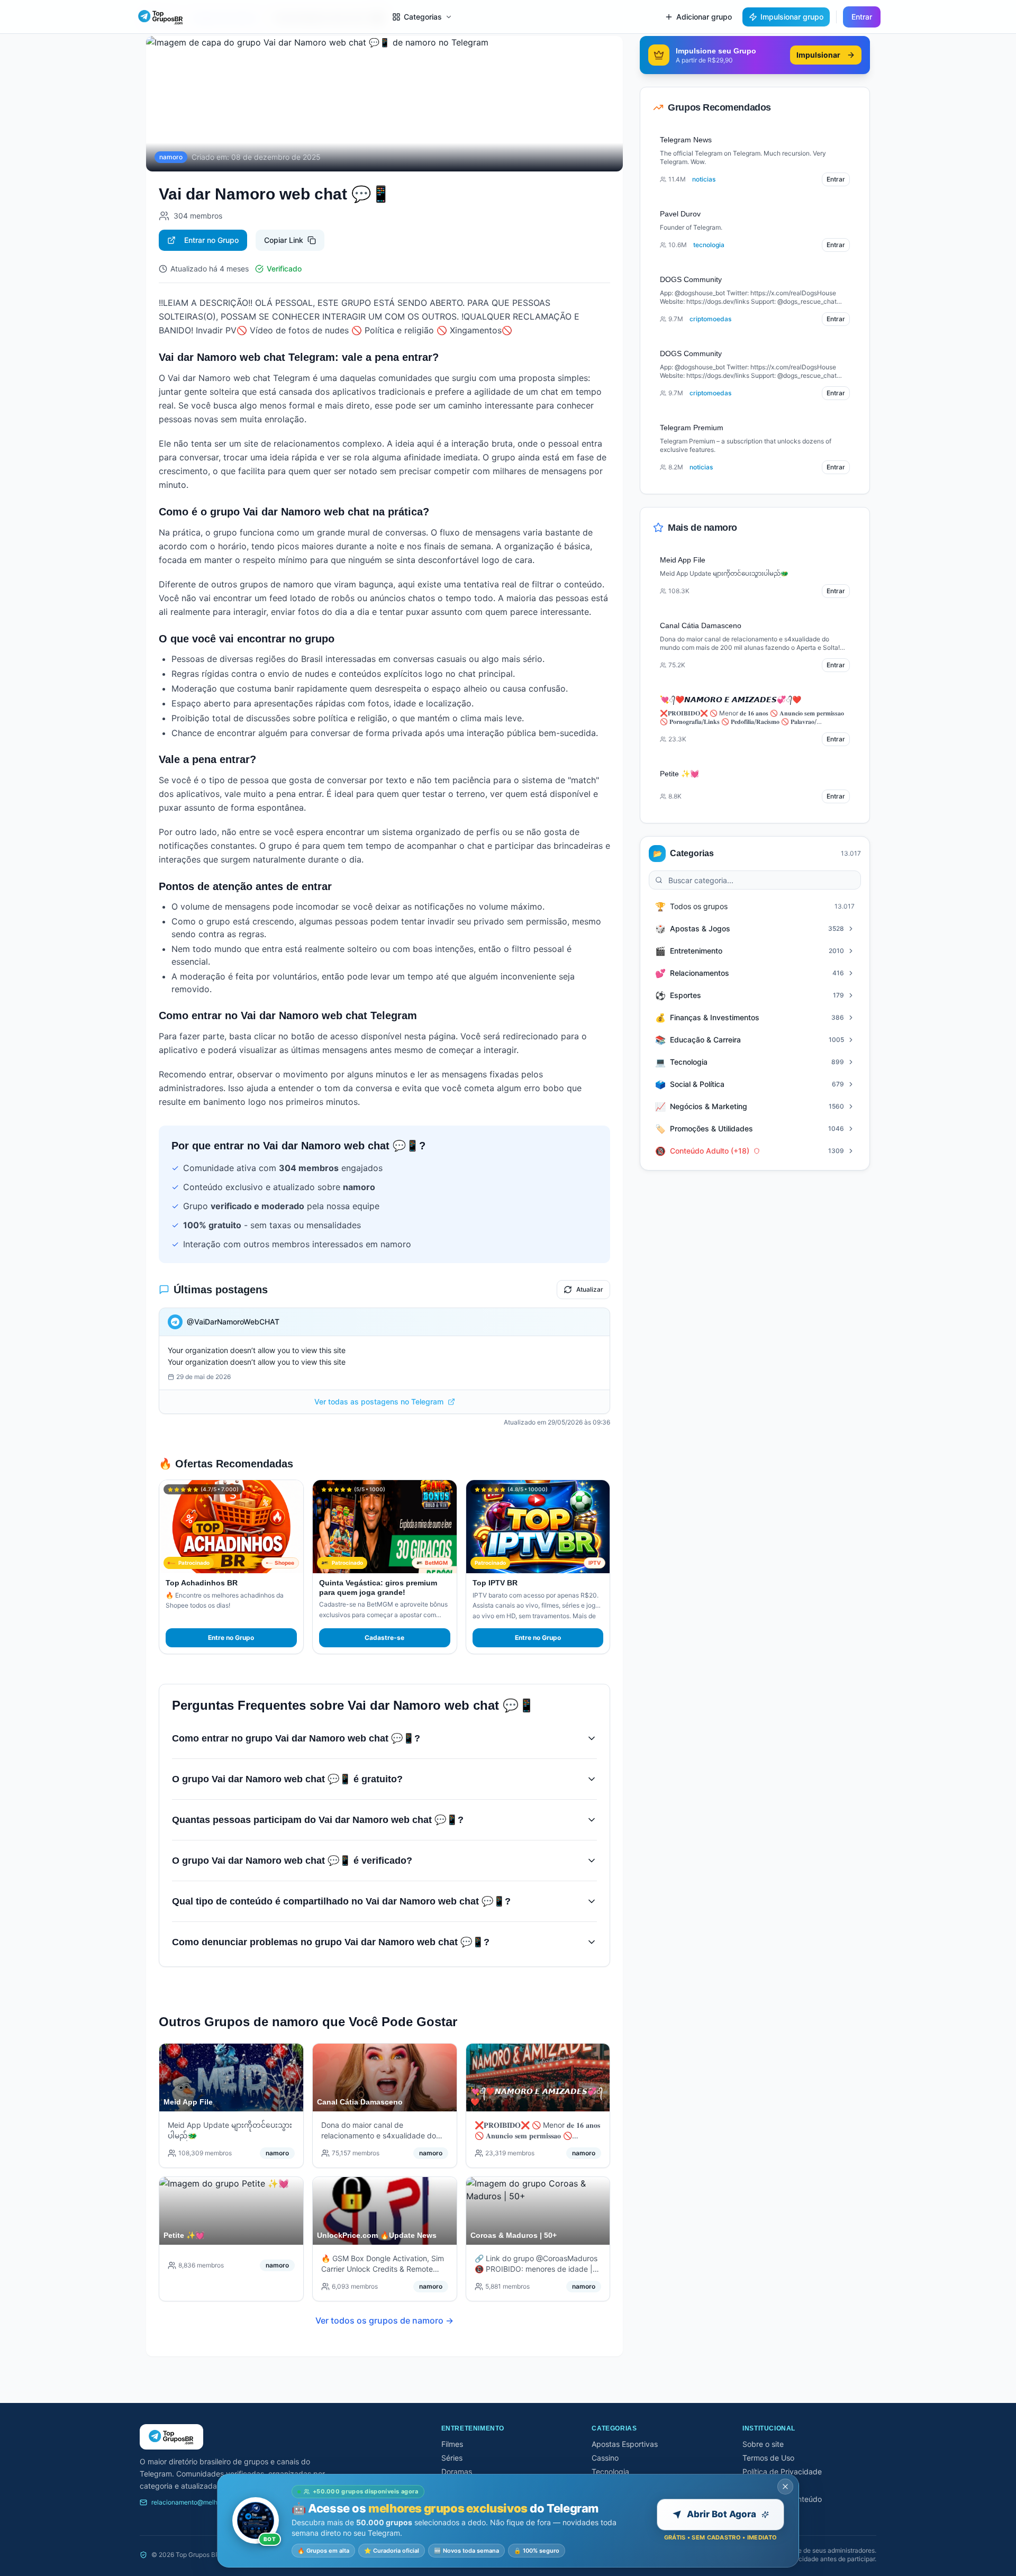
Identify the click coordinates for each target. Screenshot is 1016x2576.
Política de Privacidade (782, 2471)
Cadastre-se (384, 1638)
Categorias (423, 17)
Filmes (452, 2444)
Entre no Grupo (231, 1638)
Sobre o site (763, 2444)
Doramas (457, 2471)
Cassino (605, 2458)
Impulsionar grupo (792, 17)
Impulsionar (818, 55)
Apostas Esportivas (625, 2444)
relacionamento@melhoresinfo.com (203, 2502)
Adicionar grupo (704, 17)
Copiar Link (284, 240)
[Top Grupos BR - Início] (161, 17)
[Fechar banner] (785, 2487)
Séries (452, 2458)
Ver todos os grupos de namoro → (384, 2320)
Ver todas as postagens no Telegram (379, 1402)
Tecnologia (610, 2471)
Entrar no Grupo (211, 240)
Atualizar (590, 1289)
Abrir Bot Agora (722, 2514)
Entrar (862, 17)
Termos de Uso (768, 2458)
